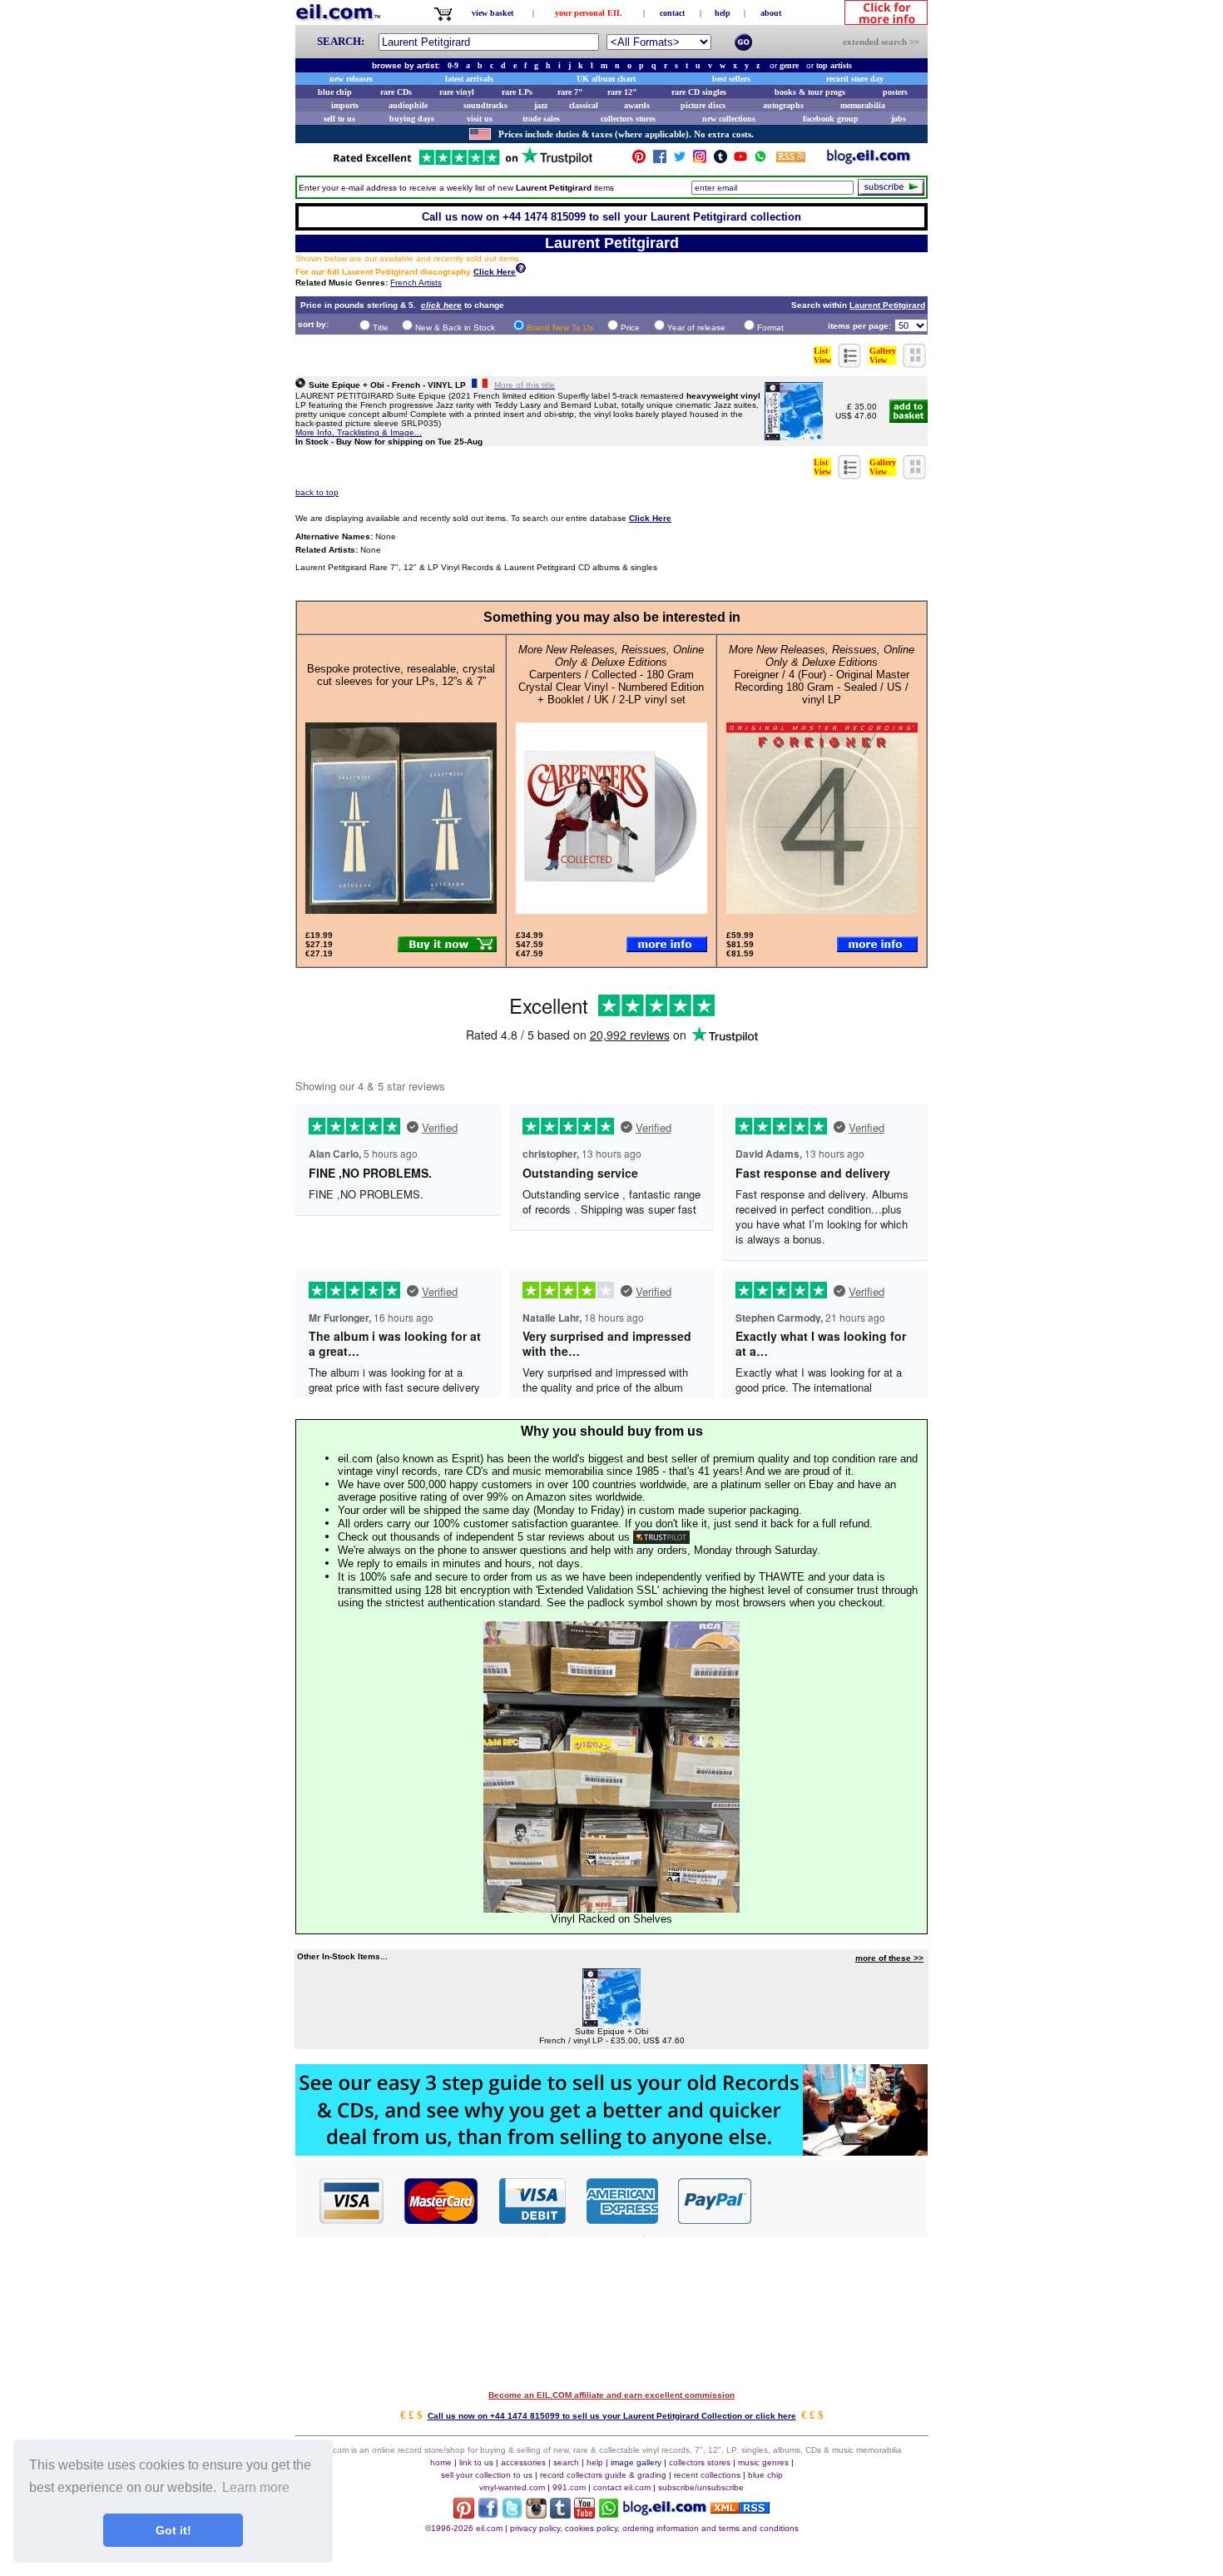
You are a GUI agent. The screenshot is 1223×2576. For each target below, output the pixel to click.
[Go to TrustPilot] (463, 164)
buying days (412, 119)
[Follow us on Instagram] (700, 160)
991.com (569, 2487)
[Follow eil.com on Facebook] (488, 2514)
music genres (763, 2462)
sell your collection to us (487, 2475)
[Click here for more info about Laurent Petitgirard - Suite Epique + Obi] (794, 436)
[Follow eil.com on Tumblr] (560, 2514)
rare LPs (517, 92)
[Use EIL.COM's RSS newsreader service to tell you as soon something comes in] (740, 2509)
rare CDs (396, 92)
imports (345, 105)
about (771, 13)
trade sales (541, 119)
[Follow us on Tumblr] (720, 160)
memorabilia (863, 105)
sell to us (339, 119)
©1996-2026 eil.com (464, 2528)
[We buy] (611, 2151)
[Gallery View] (915, 363)
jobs (899, 119)
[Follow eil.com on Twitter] (512, 2514)
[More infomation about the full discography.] (521, 270)
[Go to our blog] (869, 160)
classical (584, 105)
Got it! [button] (173, 2530)
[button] (840, 2200)
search (566, 2462)
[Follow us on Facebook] (660, 160)
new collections (729, 119)
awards (637, 105)
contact (672, 13)
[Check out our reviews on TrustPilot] (661, 1537)
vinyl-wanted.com (512, 2487)
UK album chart (606, 79)
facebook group (831, 119)
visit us (480, 119)
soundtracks (485, 105)
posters (895, 92)
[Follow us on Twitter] (680, 160)
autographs (783, 105)
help (723, 13)
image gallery (636, 2462)
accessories (523, 2462)
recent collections (707, 2475)
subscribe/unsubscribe (701, 2487)
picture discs (703, 105)
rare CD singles (699, 92)
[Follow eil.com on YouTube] (584, 2514)
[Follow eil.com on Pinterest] (464, 2514)
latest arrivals (469, 79)
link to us (476, 2462)
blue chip (335, 92)
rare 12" (622, 92)
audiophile (408, 105)
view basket (493, 13)
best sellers (731, 79)
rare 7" (570, 92)
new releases (351, 79)
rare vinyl (457, 92)
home (441, 2462)
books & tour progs (810, 92)
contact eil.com (622, 2487)
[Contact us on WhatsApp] (760, 160)
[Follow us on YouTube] (740, 160)
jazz (541, 105)
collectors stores (628, 119)
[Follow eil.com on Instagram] (536, 2514)
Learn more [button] (256, 2487)
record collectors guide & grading (603, 2475)
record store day (855, 79)
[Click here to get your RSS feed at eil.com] (791, 159)
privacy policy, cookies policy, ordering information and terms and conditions (654, 2528)
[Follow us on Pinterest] (639, 160)
